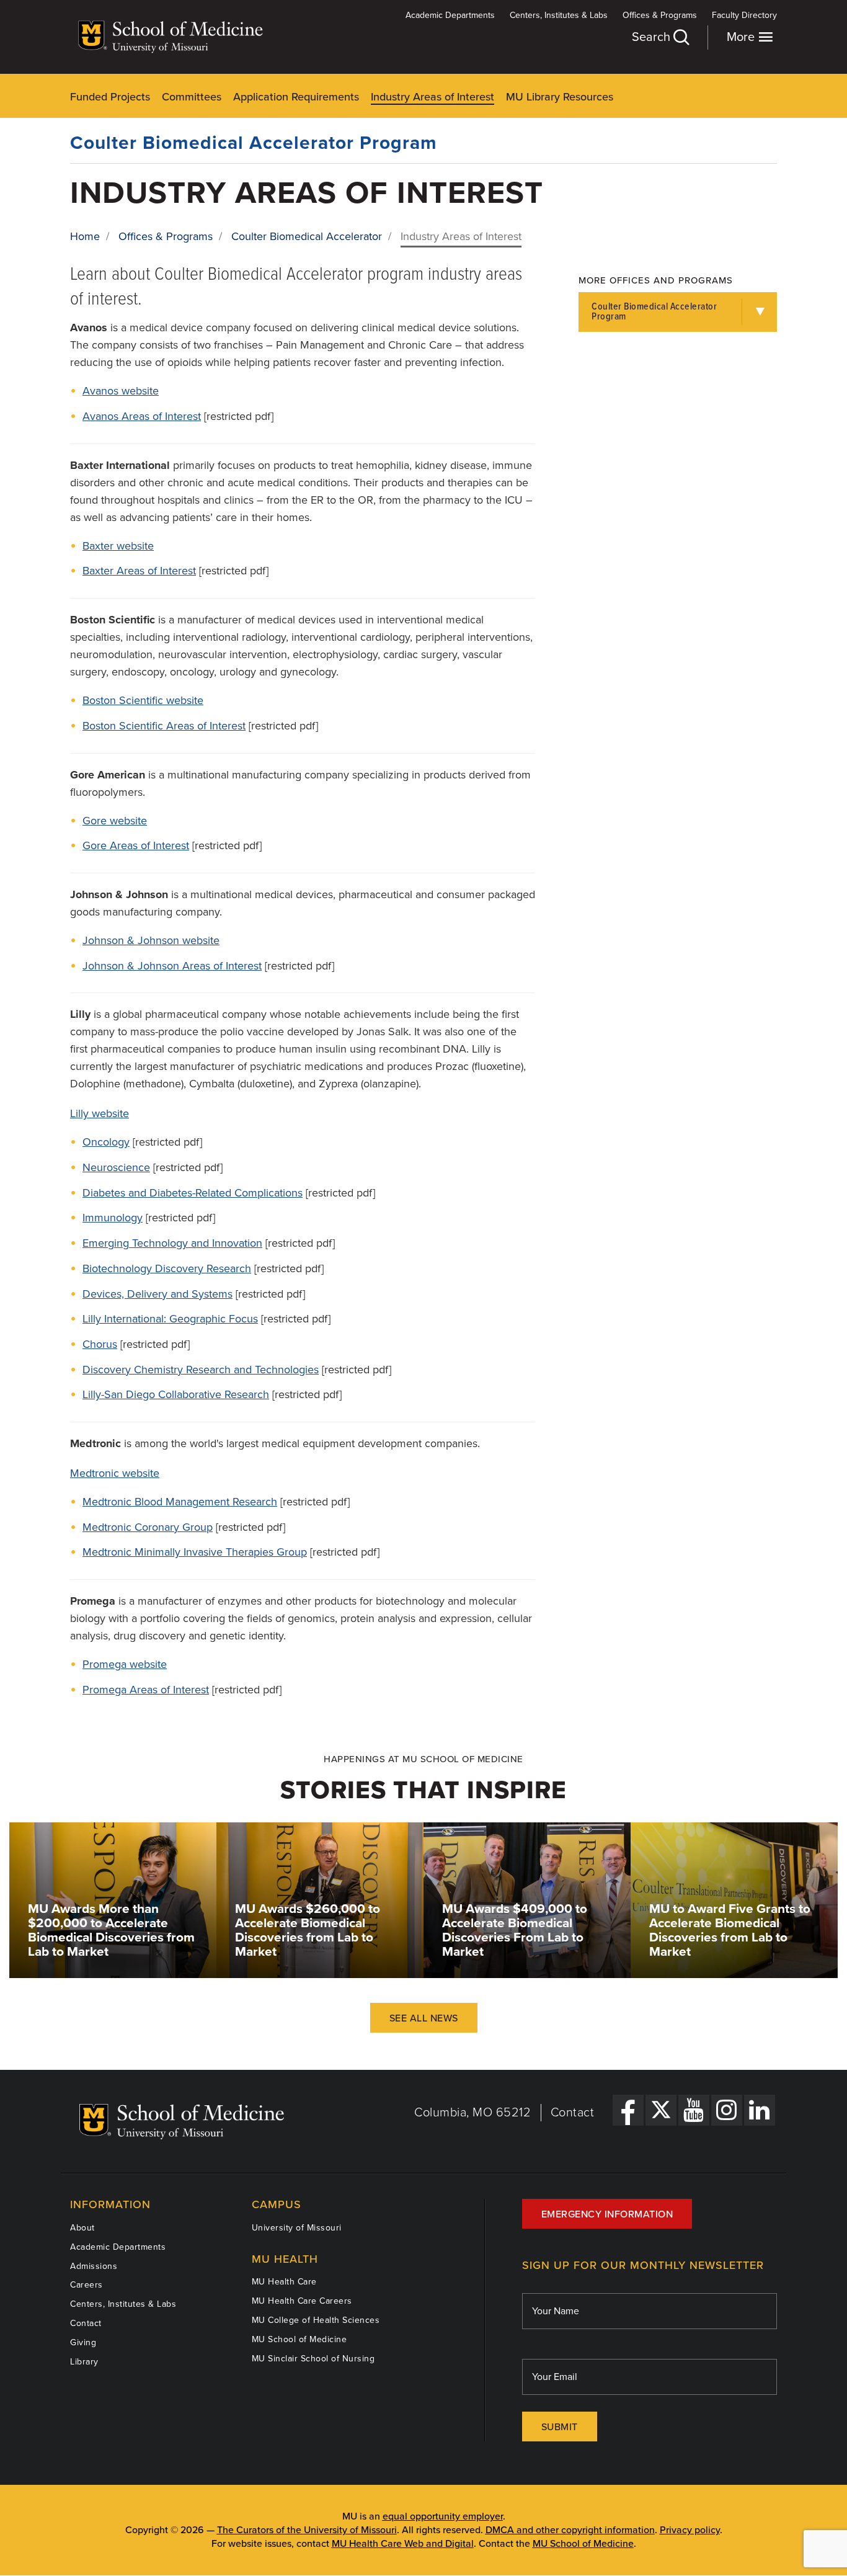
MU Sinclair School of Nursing (313, 2359)
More (742, 37)
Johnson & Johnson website (151, 940)
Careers (86, 2285)
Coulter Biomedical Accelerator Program (254, 143)
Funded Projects (110, 97)
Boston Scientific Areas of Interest (164, 726)
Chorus (100, 1344)
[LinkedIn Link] (760, 2110)
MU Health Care (284, 2282)
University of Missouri (297, 2228)
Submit (560, 2427)
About (82, 2228)
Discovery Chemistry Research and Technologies (201, 1370)
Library (84, 2362)
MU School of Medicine (299, 2339)
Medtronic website (115, 1473)
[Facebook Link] (628, 2110)
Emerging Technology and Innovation (172, 1243)
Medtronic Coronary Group (148, 1527)
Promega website (125, 1664)
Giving (83, 2342)
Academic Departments (450, 15)
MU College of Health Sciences (316, 2320)
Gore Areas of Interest (136, 845)
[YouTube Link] (694, 2110)
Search (653, 37)
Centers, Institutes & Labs (559, 15)
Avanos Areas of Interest (142, 416)
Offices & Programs (660, 15)
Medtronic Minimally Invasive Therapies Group (195, 1552)
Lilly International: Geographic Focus (170, 1319)
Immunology (113, 1218)
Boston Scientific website (143, 700)
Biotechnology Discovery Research (167, 1268)
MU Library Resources (560, 97)
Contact (573, 2113)
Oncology (106, 1142)
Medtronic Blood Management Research (180, 1502)
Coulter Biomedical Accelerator (307, 236)
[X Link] (661, 2110)
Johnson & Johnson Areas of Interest (172, 966)
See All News (424, 2018)
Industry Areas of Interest (432, 97)
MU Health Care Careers (302, 2301)
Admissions (94, 2266)
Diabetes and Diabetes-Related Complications (193, 1193)
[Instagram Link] (727, 2110)
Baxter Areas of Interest (139, 571)
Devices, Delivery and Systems (157, 1294)
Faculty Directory (744, 15)
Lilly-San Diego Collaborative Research (176, 1394)
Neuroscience (116, 1167)
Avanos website (121, 391)
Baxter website (118, 546)
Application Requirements (296, 97)
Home (85, 236)
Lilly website (100, 1113)
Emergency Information (607, 2214)
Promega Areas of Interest (146, 1690)
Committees (192, 97)
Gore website (115, 821)
